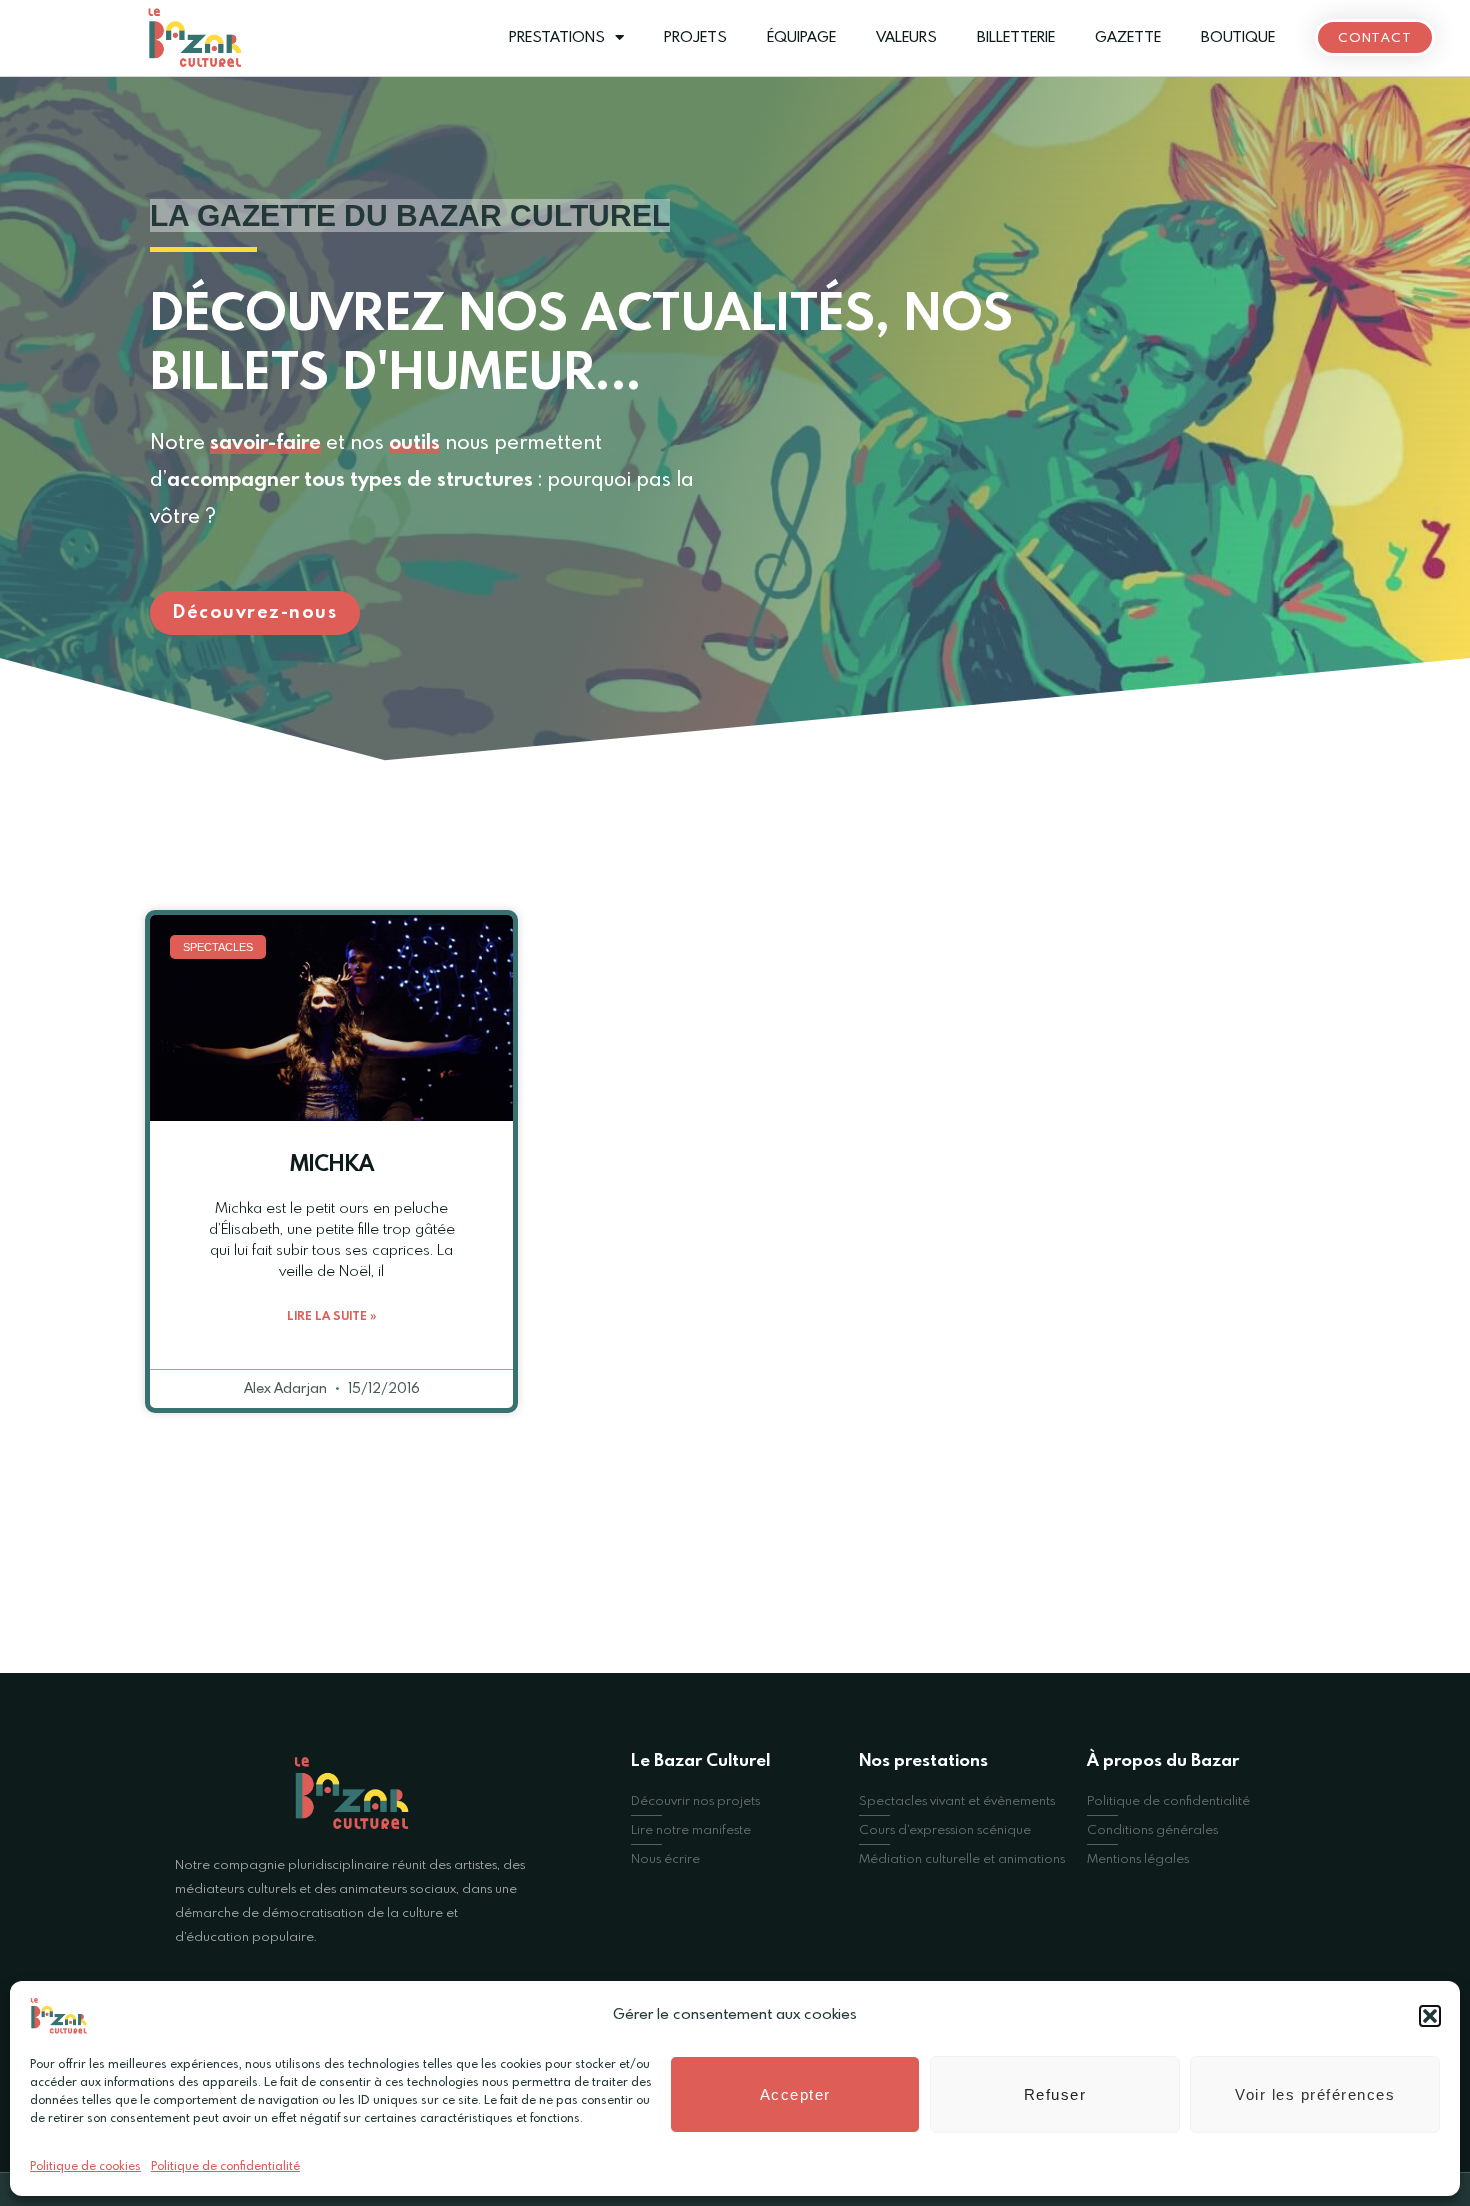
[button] (1430, 2016)
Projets (695, 38)
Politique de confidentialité (225, 2167)
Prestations (557, 38)
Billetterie (1016, 38)
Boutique (1238, 38)
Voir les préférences (1315, 2094)
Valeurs (906, 38)
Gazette (1128, 38)
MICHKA (332, 1165)
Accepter (795, 2094)
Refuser (1055, 2094)
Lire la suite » (331, 1317)
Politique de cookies (85, 2167)
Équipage (801, 38)
